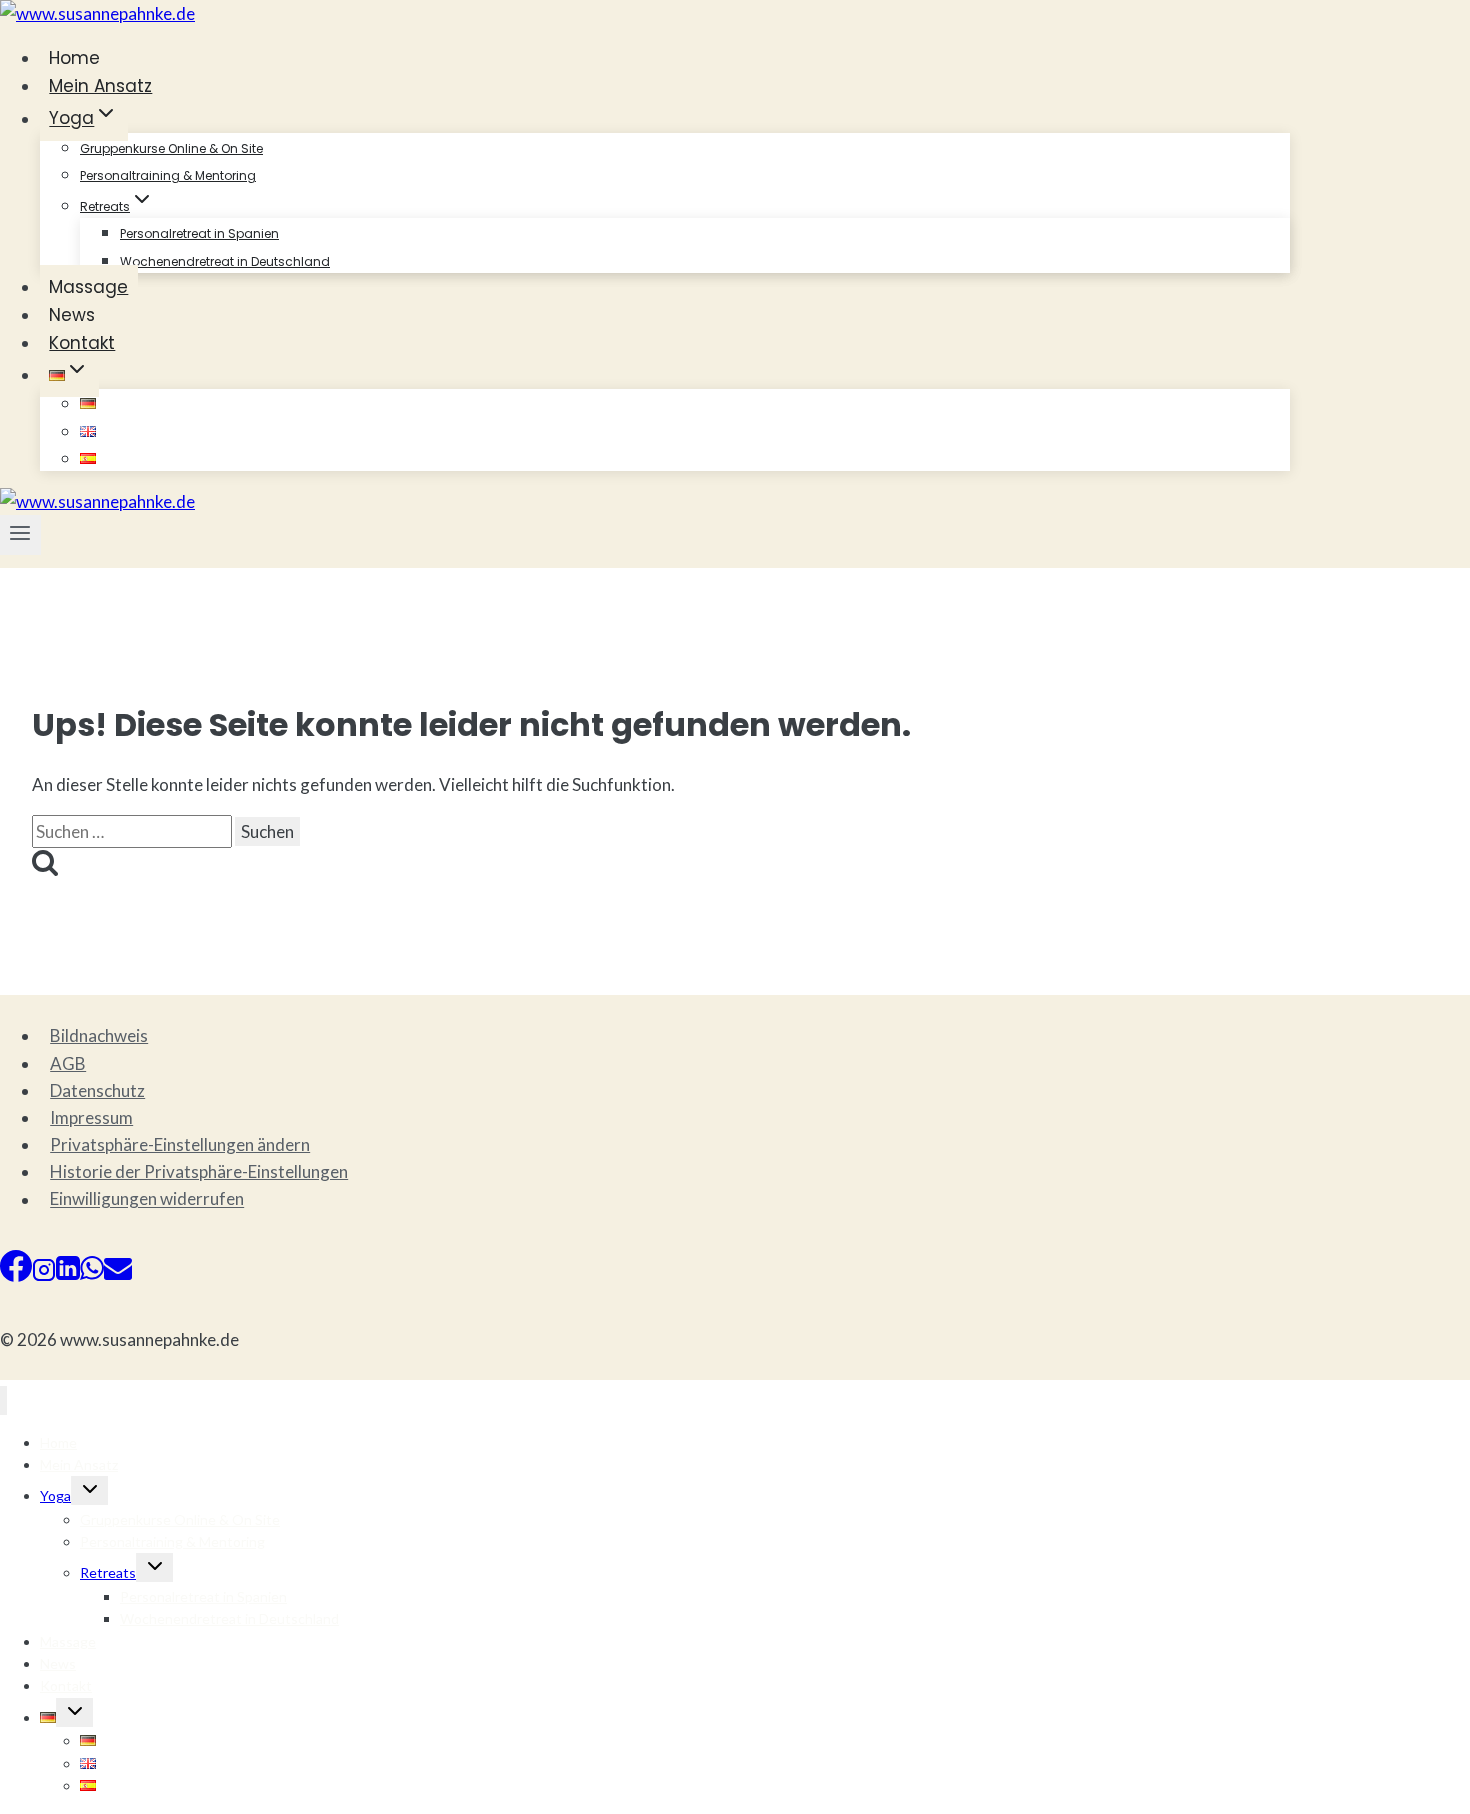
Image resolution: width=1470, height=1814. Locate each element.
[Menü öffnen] (20, 535)
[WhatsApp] (92, 1275)
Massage (88, 287)
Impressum (91, 1117)
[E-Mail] (118, 1275)
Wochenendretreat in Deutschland (225, 261)
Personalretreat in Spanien (199, 233)
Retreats (108, 1572)
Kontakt (82, 343)
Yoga (55, 1495)
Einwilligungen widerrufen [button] (147, 1199)
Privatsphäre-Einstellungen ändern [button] (180, 1144)
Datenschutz (97, 1090)
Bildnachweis (99, 1035)
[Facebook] (16, 1275)
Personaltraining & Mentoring (168, 175)
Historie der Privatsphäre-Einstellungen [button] (199, 1171)
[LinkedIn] (68, 1275)
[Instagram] (44, 1275)
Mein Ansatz (100, 86)
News (72, 315)
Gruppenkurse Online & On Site (171, 148)
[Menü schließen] (3, 1400)
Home (74, 58)
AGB (68, 1063)
